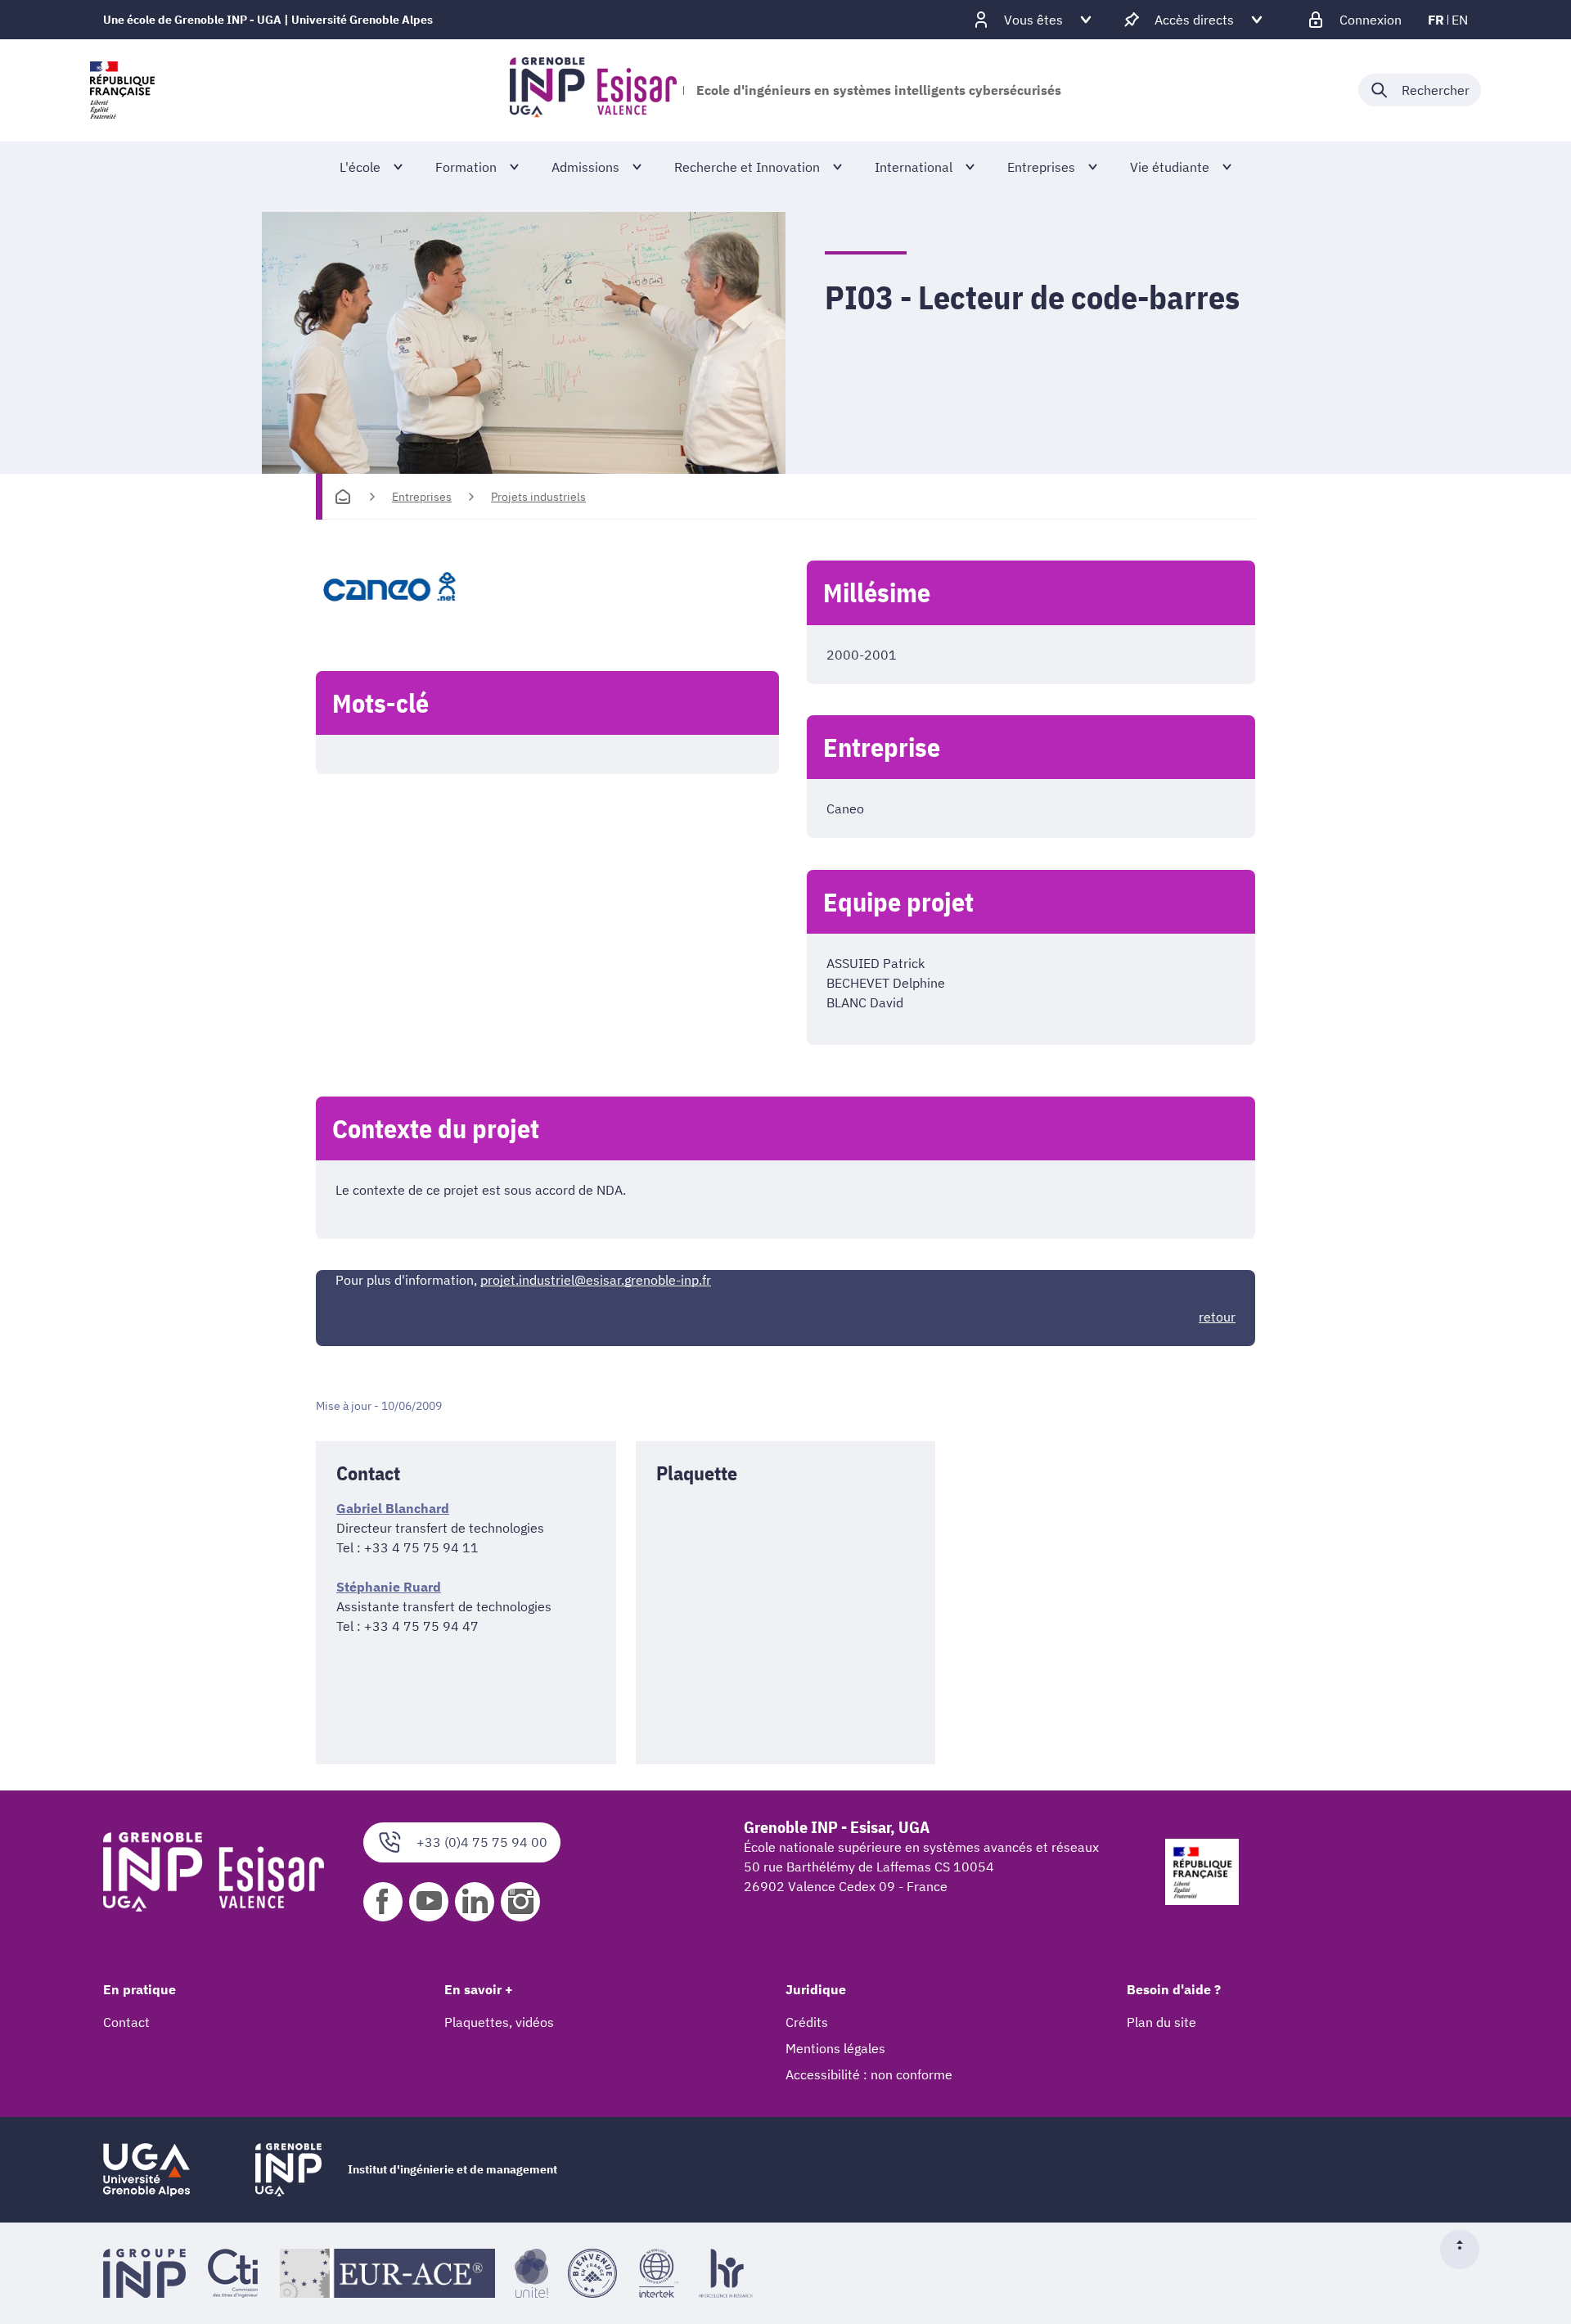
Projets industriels (538, 497)
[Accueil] (343, 497)
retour (1217, 1317)
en (1460, 20)
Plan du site (1161, 2022)
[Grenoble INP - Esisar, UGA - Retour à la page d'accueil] (593, 90)
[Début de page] (1466, 2250)
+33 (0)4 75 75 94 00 (482, 1842)
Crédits (807, 2022)
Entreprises (422, 497)
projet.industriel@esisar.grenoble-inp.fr (596, 1280)
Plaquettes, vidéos (499, 2022)
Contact (126, 2022)
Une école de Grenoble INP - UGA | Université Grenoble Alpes (268, 20)
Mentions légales (835, 2048)
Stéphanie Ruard (389, 1587)
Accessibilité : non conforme (869, 2074)
